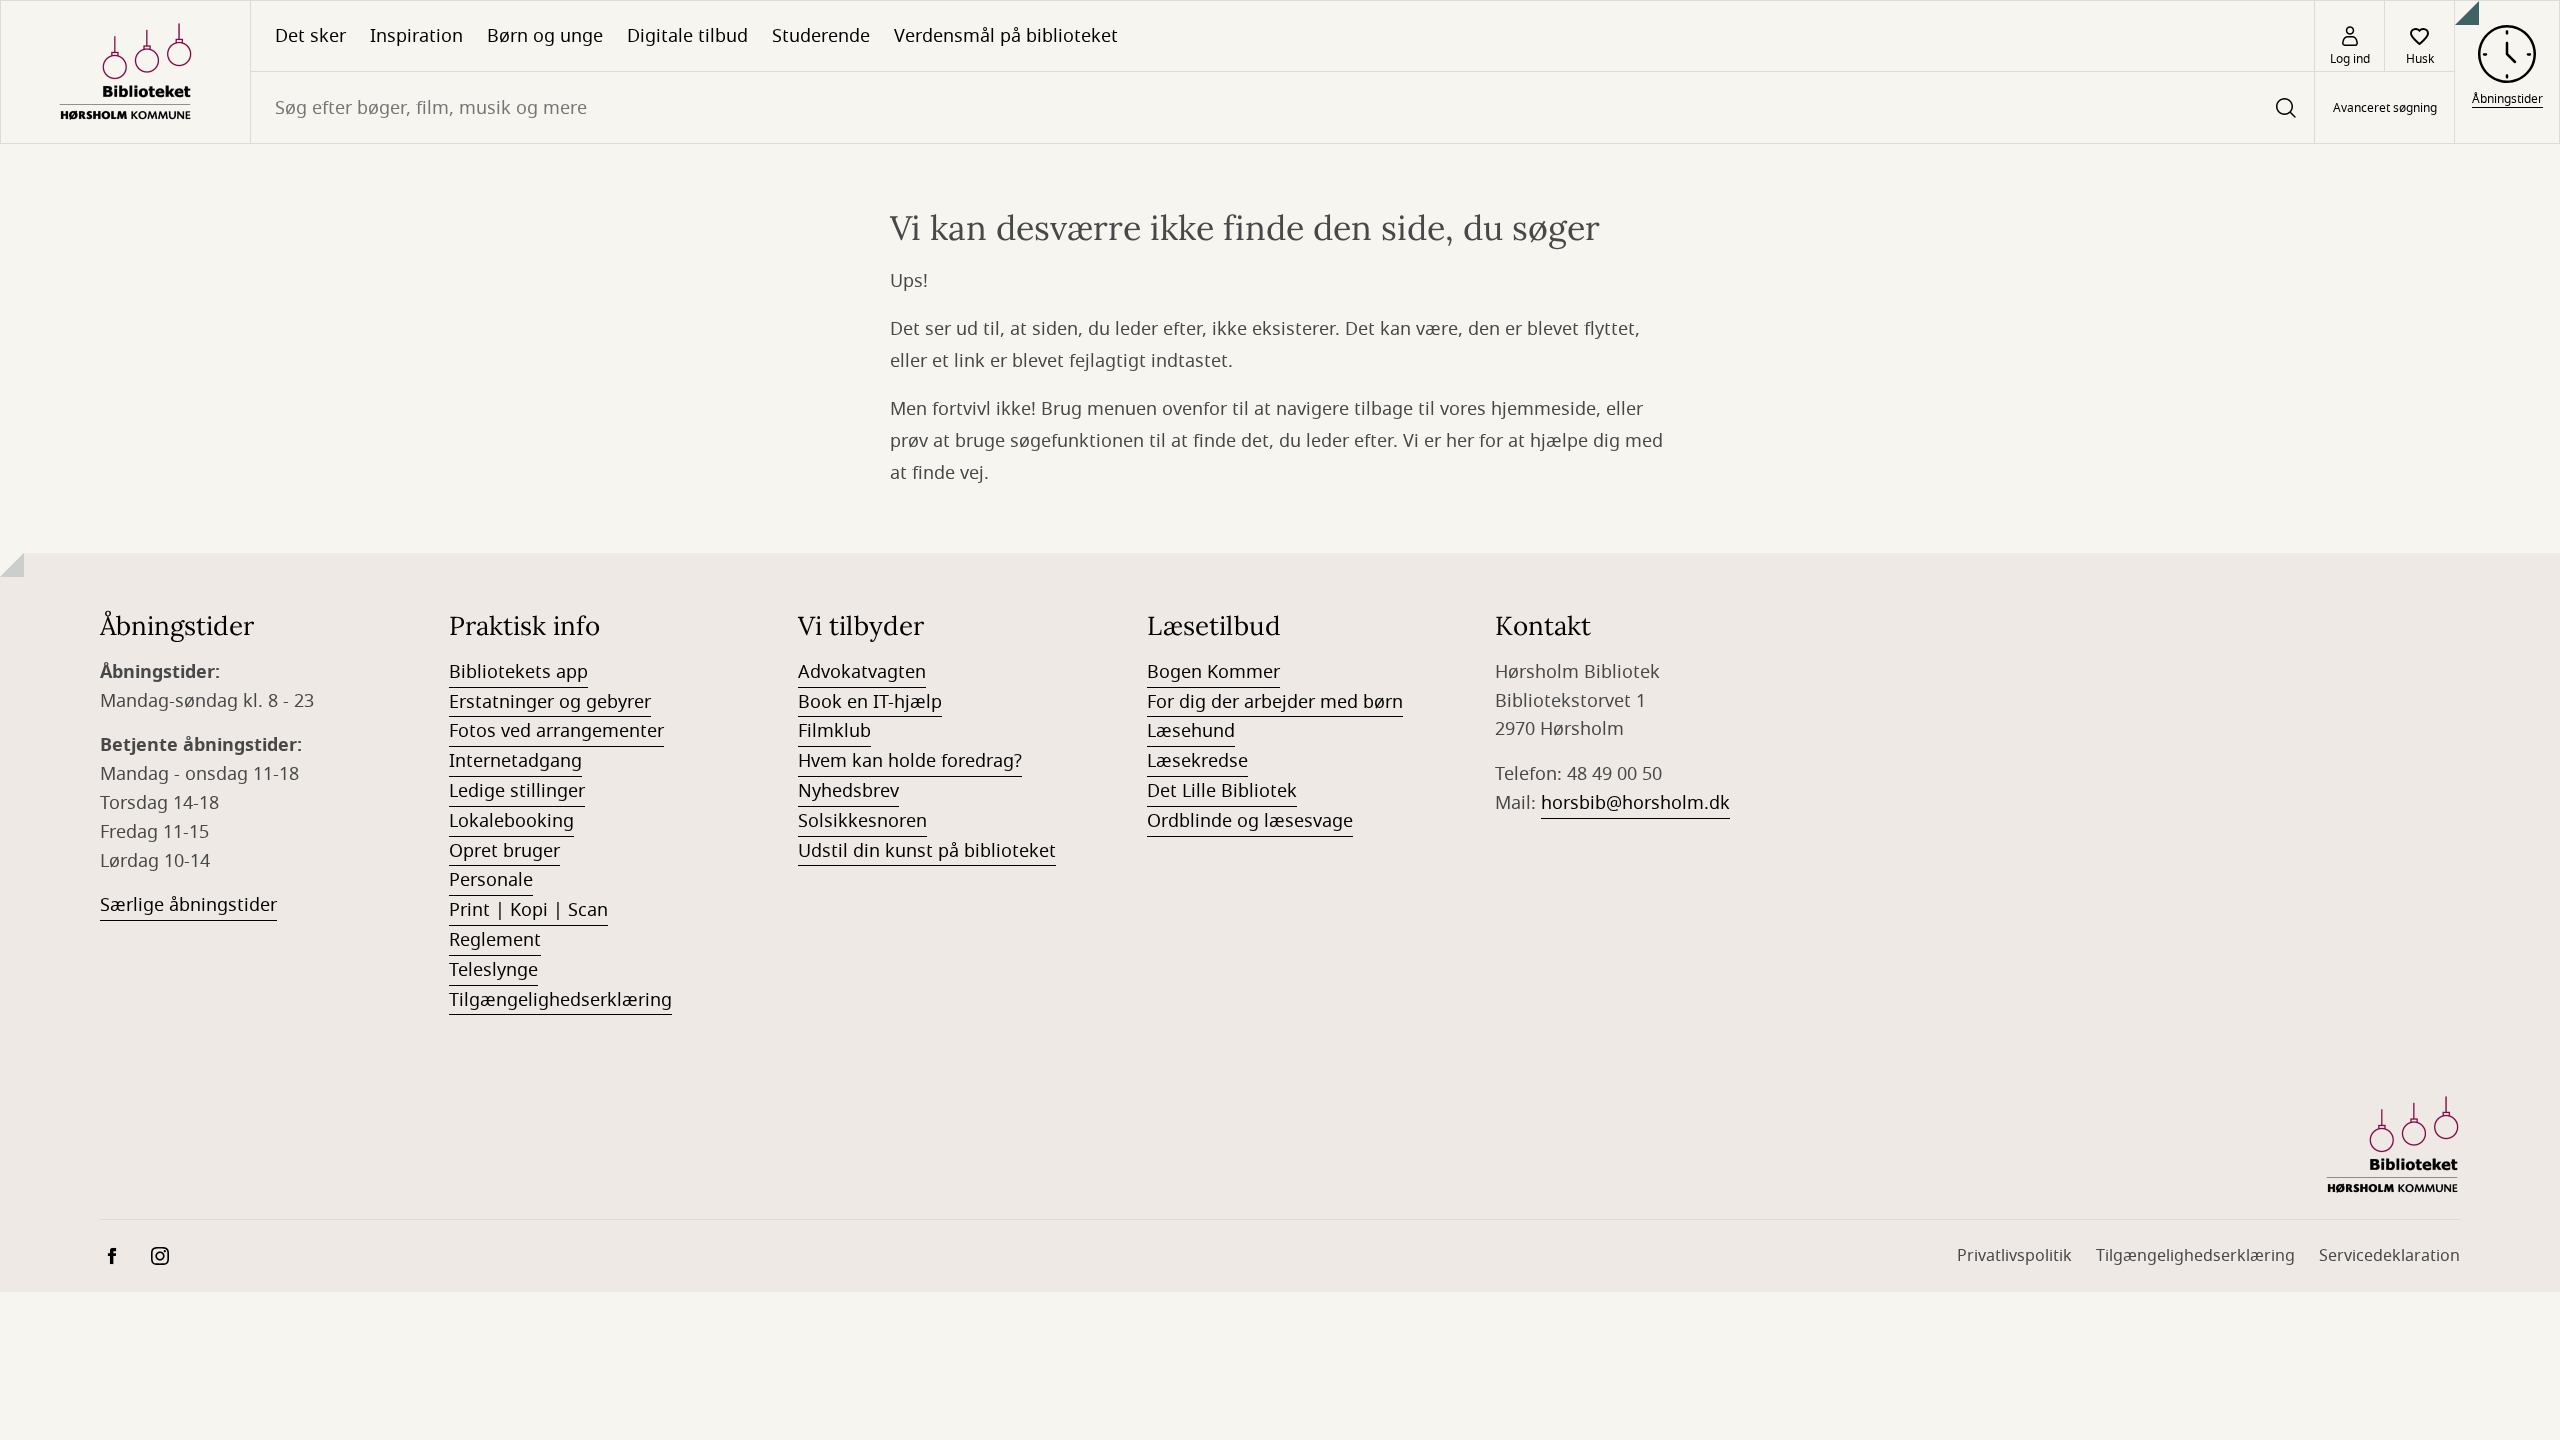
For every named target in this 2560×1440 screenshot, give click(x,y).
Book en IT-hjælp (870, 702)
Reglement (495, 940)
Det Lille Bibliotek (1222, 791)
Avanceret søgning (2385, 108)
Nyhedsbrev (848, 791)
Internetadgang (515, 761)
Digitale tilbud (687, 36)
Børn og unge (545, 36)
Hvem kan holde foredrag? (910, 761)
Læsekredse (1197, 761)
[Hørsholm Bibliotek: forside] (125, 72)
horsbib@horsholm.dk (1635, 803)
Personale (491, 880)
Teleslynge (493, 970)
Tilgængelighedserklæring (560, 1000)
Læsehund (1191, 731)
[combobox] (1282, 107)
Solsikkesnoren (862, 821)
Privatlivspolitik (2014, 1256)
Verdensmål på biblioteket (1006, 36)
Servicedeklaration (2389, 1256)
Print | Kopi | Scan (528, 910)
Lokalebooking (511, 821)
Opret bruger (504, 851)
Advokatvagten (862, 672)
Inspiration (416, 36)
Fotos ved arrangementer (556, 731)
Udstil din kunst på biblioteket (927, 851)
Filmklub (834, 731)
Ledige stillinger (517, 791)
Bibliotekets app (518, 672)
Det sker (310, 36)
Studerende (821, 36)
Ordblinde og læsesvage (1250, 821)
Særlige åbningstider (188, 905)
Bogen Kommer (1213, 672)
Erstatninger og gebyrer (550, 702)
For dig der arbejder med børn (1275, 702)
